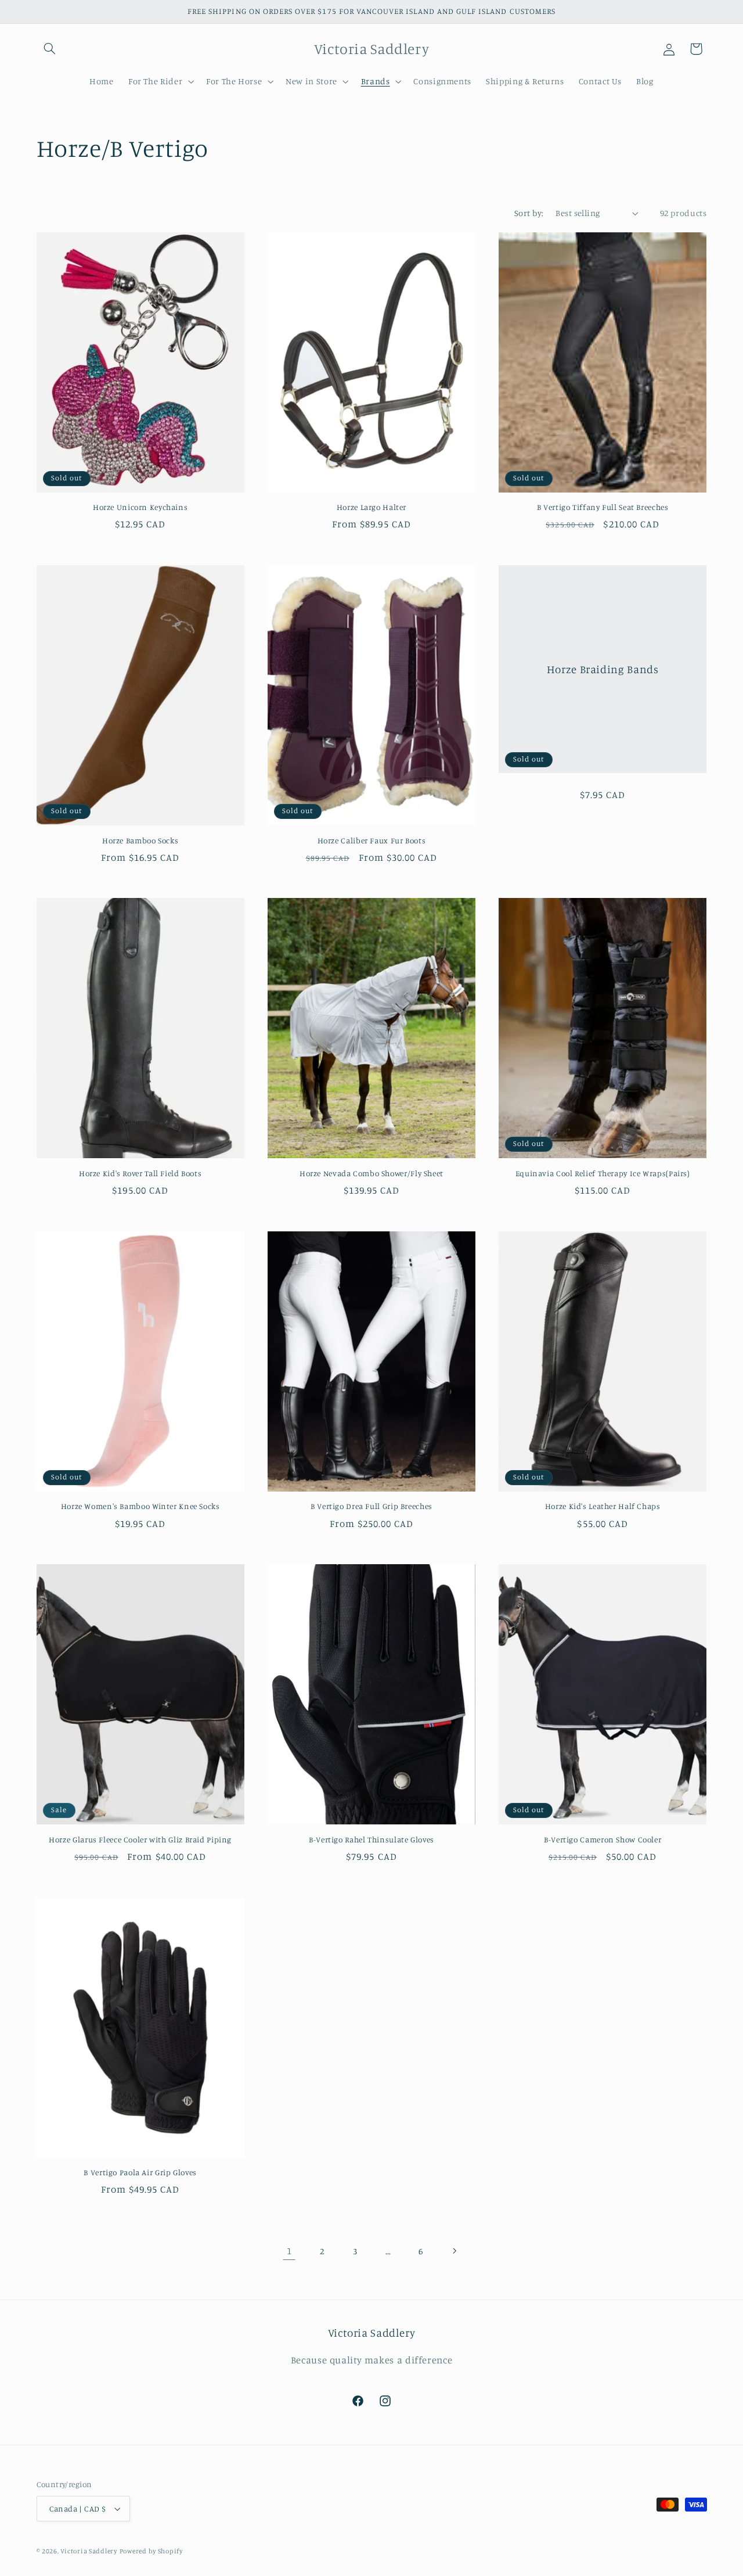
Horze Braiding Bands (603, 669)
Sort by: (529, 213)
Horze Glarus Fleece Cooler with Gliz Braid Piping (140, 1840)
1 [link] (289, 2251)
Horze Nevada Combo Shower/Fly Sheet (371, 1173)
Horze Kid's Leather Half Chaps (603, 1506)
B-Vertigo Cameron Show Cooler (603, 1840)
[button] (50, 49)
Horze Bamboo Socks (140, 840)
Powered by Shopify (151, 2551)
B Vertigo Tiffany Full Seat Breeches (603, 507)
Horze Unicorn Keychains (140, 507)
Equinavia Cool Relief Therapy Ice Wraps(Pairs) (603, 1173)
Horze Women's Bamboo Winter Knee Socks (140, 1506)
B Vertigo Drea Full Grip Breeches (371, 1506)
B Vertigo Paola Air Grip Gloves (140, 2172)
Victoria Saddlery (89, 2551)
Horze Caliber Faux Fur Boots (372, 840)
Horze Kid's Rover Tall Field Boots (140, 1173)
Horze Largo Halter (371, 507)
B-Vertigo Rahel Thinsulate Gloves (371, 1840)
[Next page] (454, 2251)
